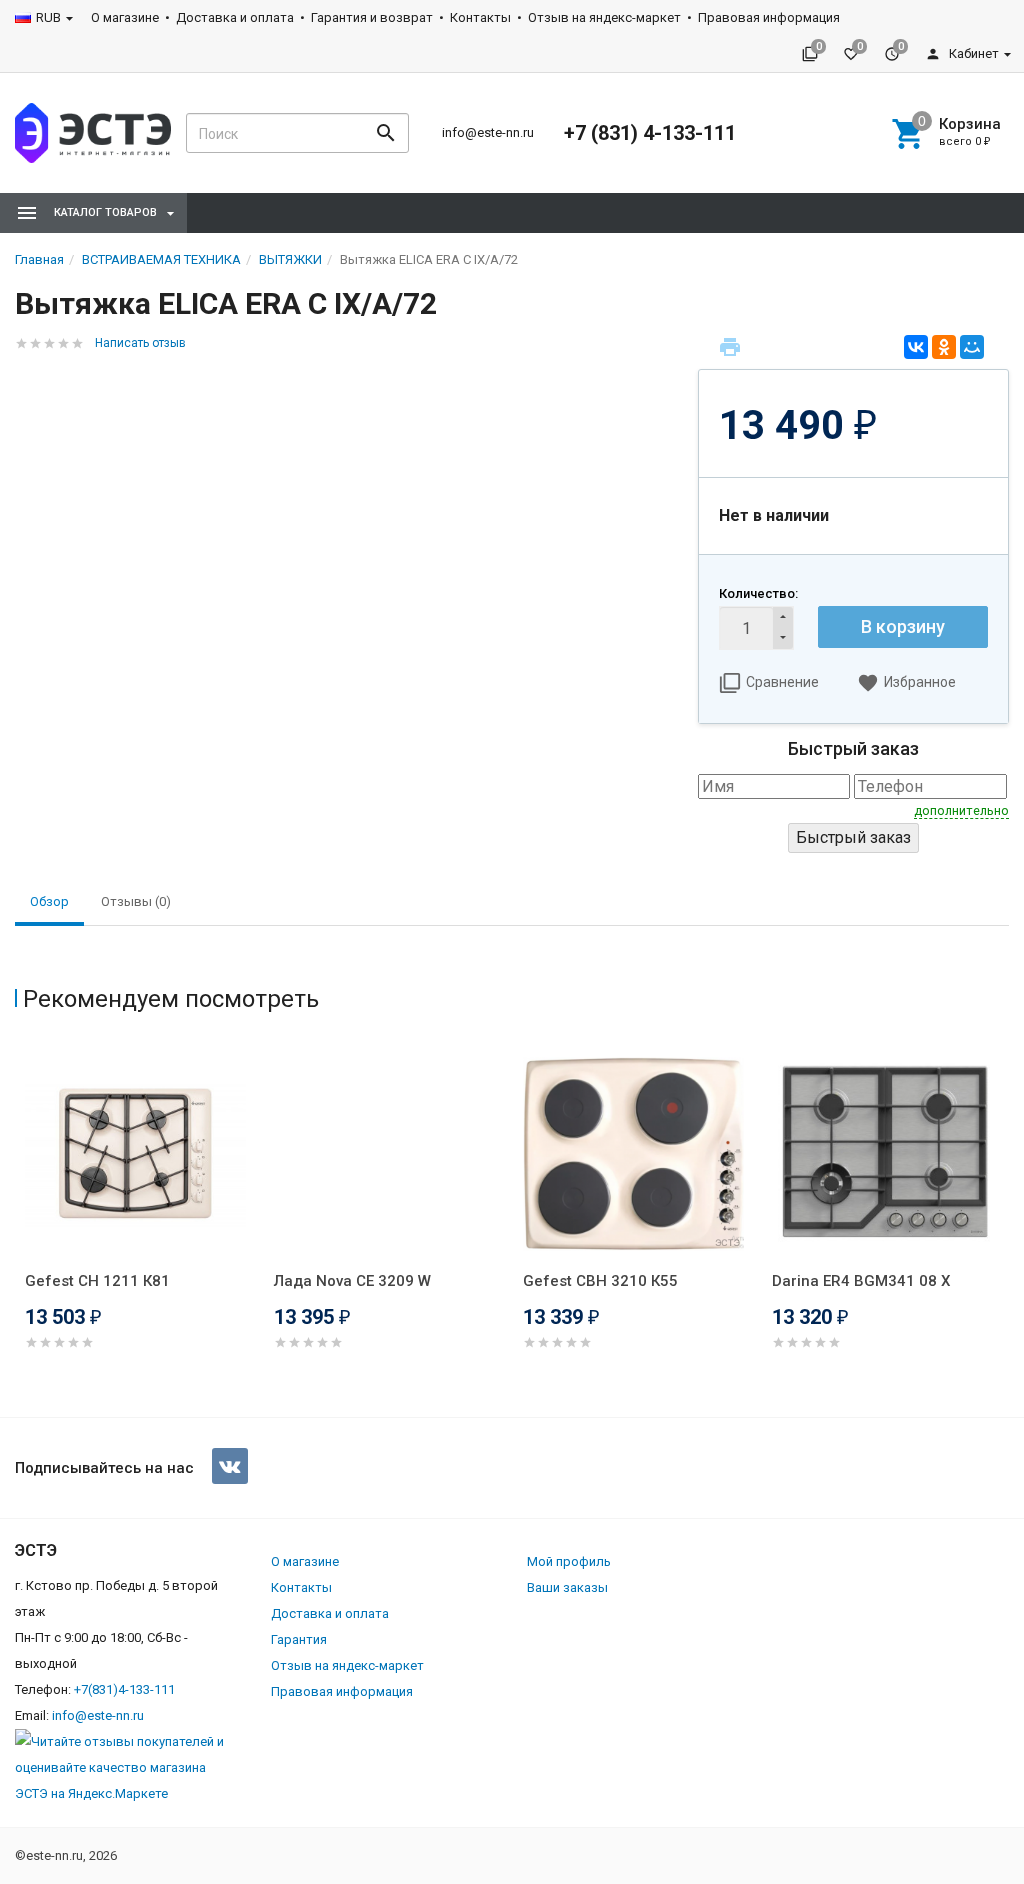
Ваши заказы (567, 1587)
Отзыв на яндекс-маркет (604, 17)
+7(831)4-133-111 (124, 1689)
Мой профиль (569, 1561)
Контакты (480, 17)
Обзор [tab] (49, 901)
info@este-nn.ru (488, 132)
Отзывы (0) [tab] (136, 901)
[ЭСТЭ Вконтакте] (230, 1466)
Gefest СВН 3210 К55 (600, 1281)
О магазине (125, 17)
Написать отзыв (140, 343)
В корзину (903, 626)
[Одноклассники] (944, 347)
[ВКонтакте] (916, 347)
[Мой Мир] (972, 347)
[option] (139, 1221)
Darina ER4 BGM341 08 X (861, 1281)
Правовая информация (769, 17)
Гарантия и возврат (372, 17)
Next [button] (1004, 1225)
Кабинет (972, 53)
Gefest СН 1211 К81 (97, 1281)
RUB (48, 17)
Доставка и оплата (235, 17)
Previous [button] (20, 1225)
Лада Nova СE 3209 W (352, 1281)
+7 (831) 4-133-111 (650, 133)
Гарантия (299, 1639)
